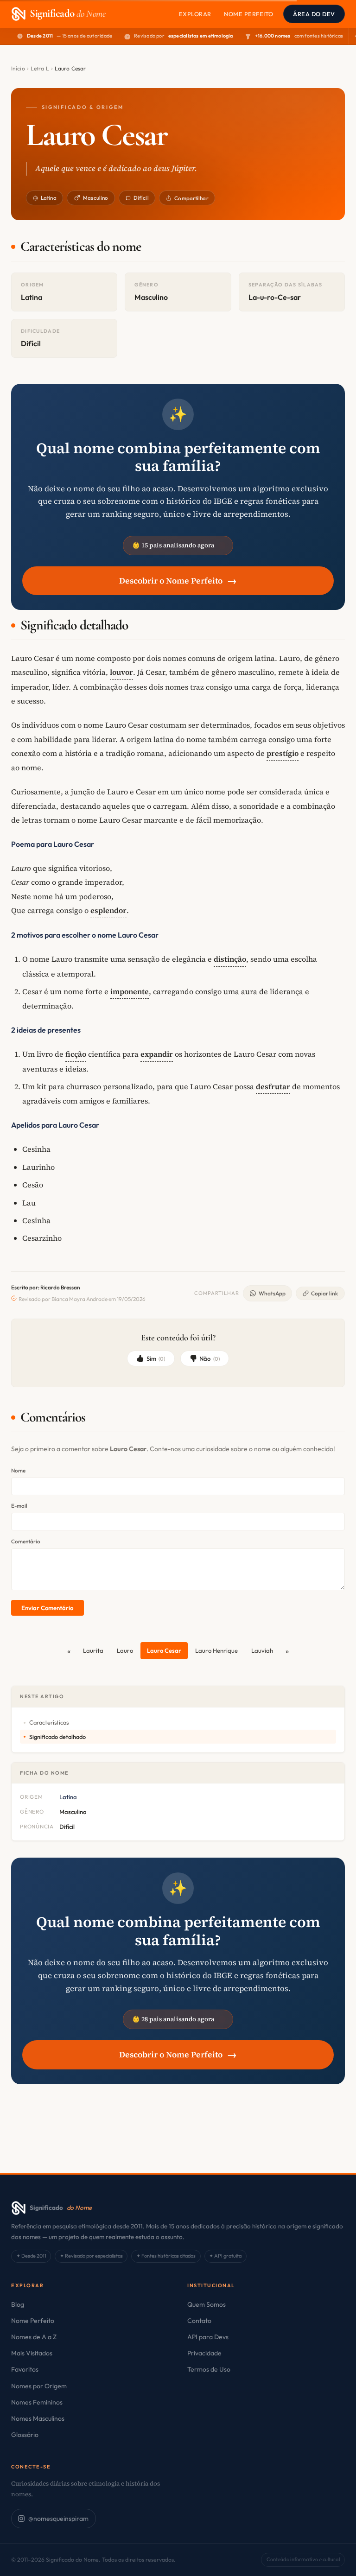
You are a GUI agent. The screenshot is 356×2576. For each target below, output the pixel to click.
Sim (156, 1358)
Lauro (125, 1650)
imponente (130, 991)
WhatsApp (272, 1293)
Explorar (195, 14)
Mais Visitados (32, 2353)
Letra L (40, 68)
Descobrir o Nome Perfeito (178, 581)
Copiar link (324, 1293)
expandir (157, 1054)
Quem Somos (207, 2304)
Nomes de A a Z (34, 2337)
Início (18, 68)
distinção (230, 959)
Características (49, 1722)
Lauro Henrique (216, 1650)
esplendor (108, 910)
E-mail (19, 1506)
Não (210, 1358)
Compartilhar (191, 198)
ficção (76, 1054)
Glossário (25, 2435)
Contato (199, 2321)
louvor (121, 672)
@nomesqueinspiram (58, 2519)
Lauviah (262, 1650)
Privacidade (204, 2353)
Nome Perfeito (249, 14)
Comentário (26, 1541)
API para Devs (208, 2337)
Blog (18, 2304)
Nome (18, 1470)
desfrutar (273, 1086)
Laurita (93, 1650)
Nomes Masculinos (38, 2418)
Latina (49, 198)
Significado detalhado (57, 1737)
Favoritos (25, 2369)
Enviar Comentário (47, 1608)
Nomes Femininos (37, 2402)
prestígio (283, 753)
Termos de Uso (209, 2369)
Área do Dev (314, 14)
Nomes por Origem (39, 2386)
